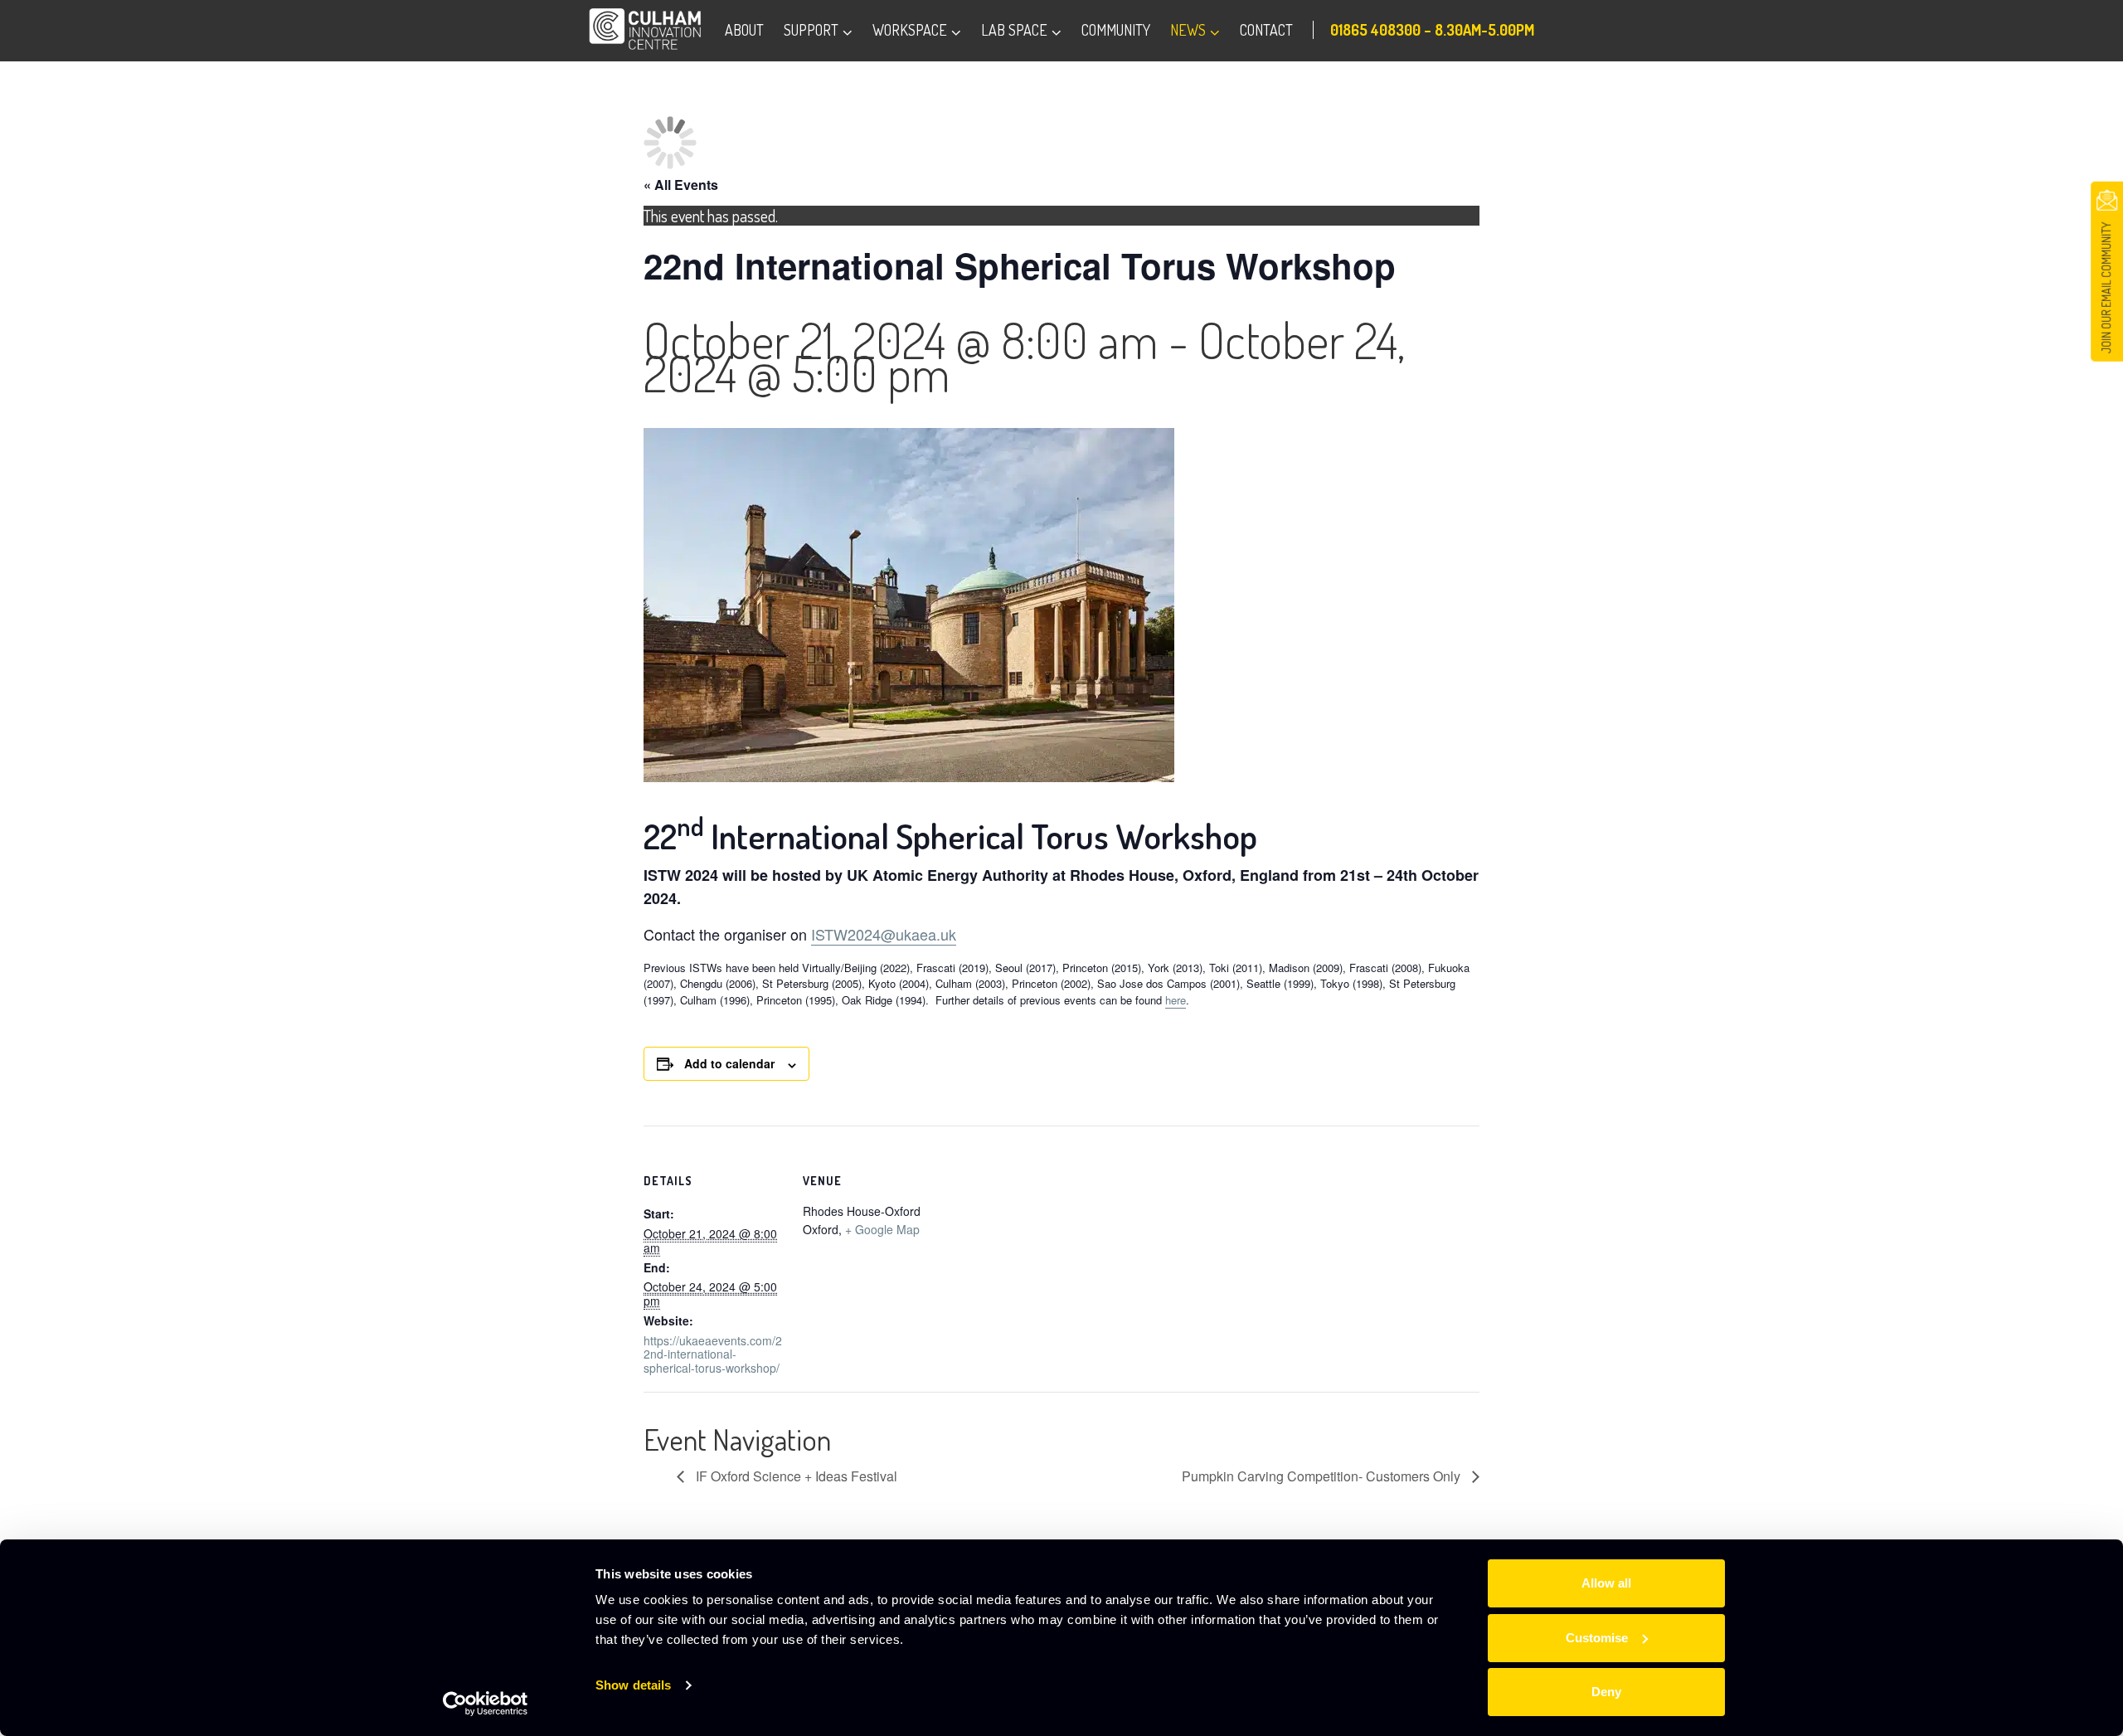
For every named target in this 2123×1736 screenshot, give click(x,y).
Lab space (1014, 30)
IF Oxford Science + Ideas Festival (795, 1476)
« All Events (681, 185)
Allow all (1606, 1583)
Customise (1597, 1638)
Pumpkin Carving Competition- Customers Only (1323, 1476)
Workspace (910, 30)
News (1188, 30)
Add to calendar (729, 1063)
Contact (1266, 30)
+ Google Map (882, 1229)
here (1176, 1000)
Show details (633, 1685)
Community (1116, 30)
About (744, 30)
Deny (1606, 1692)
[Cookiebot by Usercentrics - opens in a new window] (486, 1704)
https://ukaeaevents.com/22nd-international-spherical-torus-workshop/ (713, 1354)
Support (811, 30)
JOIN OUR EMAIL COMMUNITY (2106, 288)
